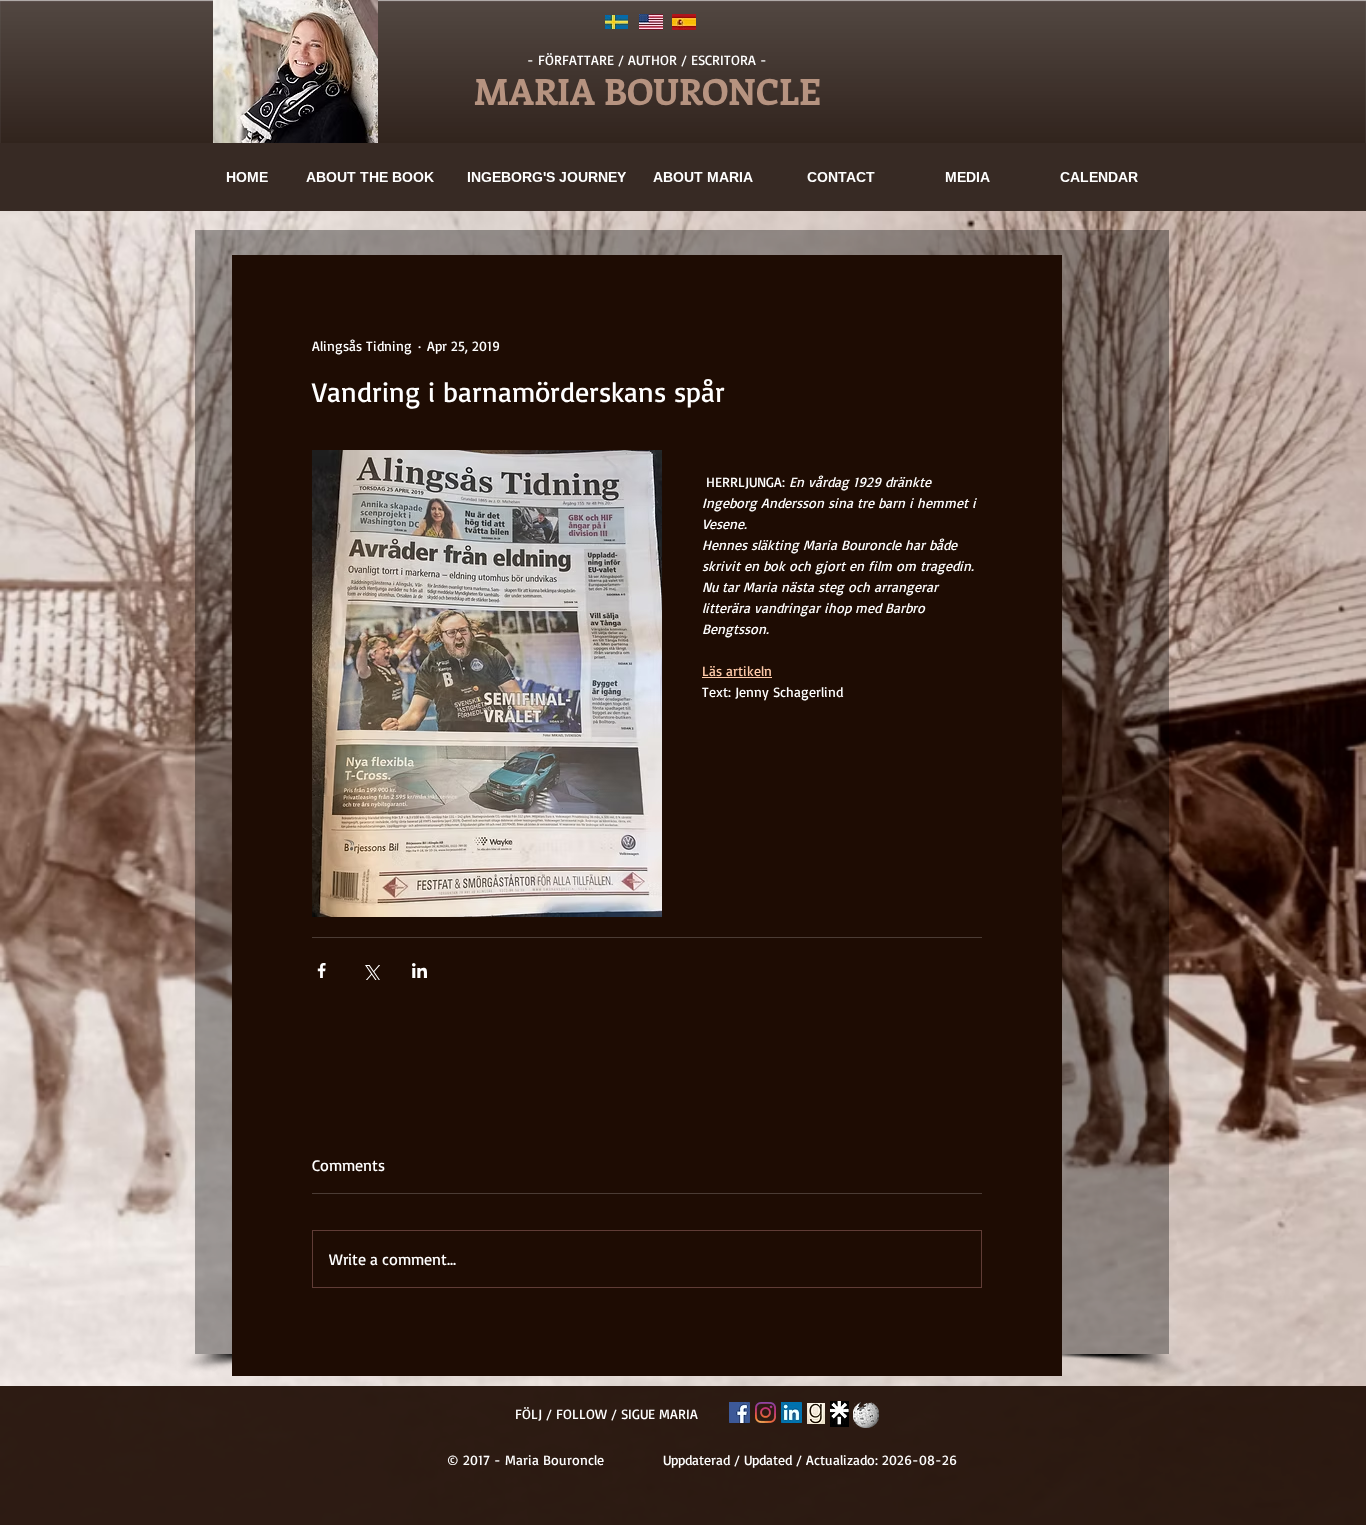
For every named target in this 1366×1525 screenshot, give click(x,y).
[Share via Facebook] (321, 970)
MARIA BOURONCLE (647, 90)
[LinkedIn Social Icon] (791, 1412)
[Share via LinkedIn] (419, 970)
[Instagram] (765, 1412)
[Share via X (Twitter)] (370, 970)
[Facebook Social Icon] (739, 1412)
